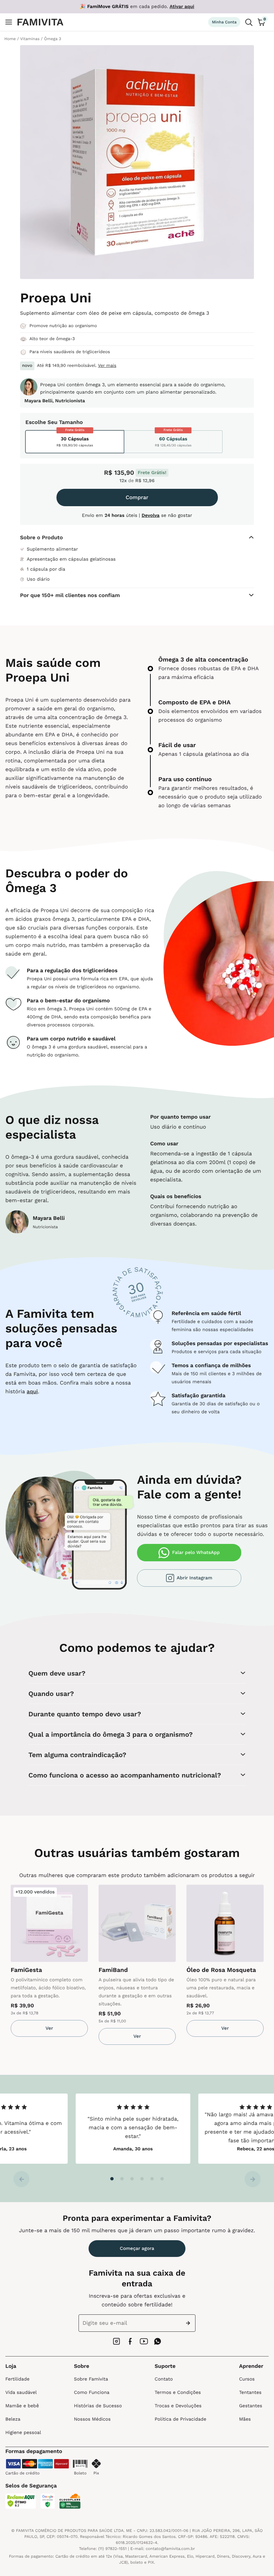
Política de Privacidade (180, 2419)
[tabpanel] (49, 1961)
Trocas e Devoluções (178, 2406)
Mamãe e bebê (22, 2406)
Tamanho (71, 422)
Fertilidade (17, 2379)
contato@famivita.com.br (170, 2549)
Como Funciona (92, 2393)
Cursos (247, 2379)
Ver (49, 2028)
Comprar (137, 497)
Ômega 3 (53, 39)
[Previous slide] (21, 2179)
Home (10, 39)
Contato (164, 2379)
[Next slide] (253, 2179)
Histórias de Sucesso (98, 2406)
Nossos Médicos (92, 2419)
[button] (112, 2179)
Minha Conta (224, 22)
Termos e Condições (178, 2393)
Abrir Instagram (194, 1578)
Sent (189, 2323)
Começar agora (137, 2249)
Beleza (13, 2419)
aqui (32, 1391)
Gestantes (250, 2406)
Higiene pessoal (23, 2433)
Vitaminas (30, 39)
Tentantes (250, 2393)
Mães (245, 2419)
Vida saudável (21, 2393)
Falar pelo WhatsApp (196, 1553)
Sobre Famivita (91, 2379)
